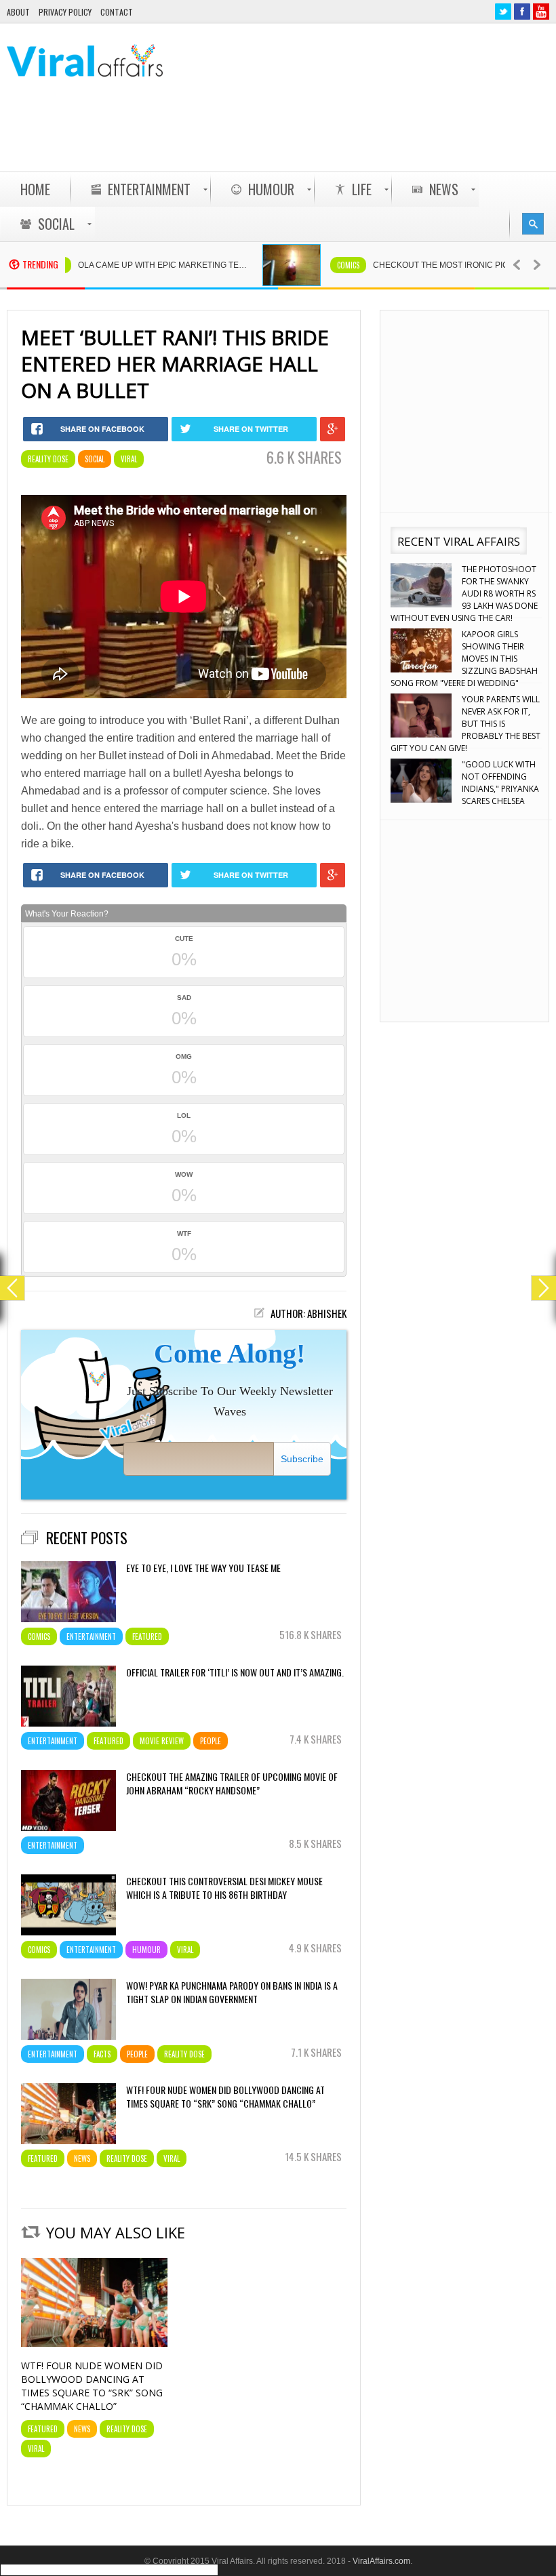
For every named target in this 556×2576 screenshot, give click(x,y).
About (18, 12)
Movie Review (162, 1741)
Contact (117, 12)
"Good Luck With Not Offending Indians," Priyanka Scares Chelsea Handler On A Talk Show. (465, 789)
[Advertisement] (302, 136)
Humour (146, 1950)
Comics (299, 265)
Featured (147, 1636)
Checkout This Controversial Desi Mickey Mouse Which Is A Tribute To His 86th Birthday (224, 1888)
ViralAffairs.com (381, 2561)
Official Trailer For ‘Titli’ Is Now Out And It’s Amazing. (235, 1672)
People (211, 1741)
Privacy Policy (65, 12)
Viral (129, 459)
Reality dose (48, 459)
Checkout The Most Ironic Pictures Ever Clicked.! (416, 265)
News (82, 2158)
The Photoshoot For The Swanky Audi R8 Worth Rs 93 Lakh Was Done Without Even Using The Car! (464, 593)
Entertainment (91, 1636)
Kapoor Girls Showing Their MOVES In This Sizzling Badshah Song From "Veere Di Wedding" (464, 659)
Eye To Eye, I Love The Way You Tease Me (203, 1568)
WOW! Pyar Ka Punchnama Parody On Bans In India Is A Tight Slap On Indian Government (232, 1992)
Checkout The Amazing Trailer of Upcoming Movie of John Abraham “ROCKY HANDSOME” (232, 1784)
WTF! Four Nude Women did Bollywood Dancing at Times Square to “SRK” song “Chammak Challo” (225, 2097)
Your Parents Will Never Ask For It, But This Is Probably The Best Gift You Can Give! (465, 724)
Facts (102, 2054)
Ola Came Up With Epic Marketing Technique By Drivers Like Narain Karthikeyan (121, 265)
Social (95, 459)
